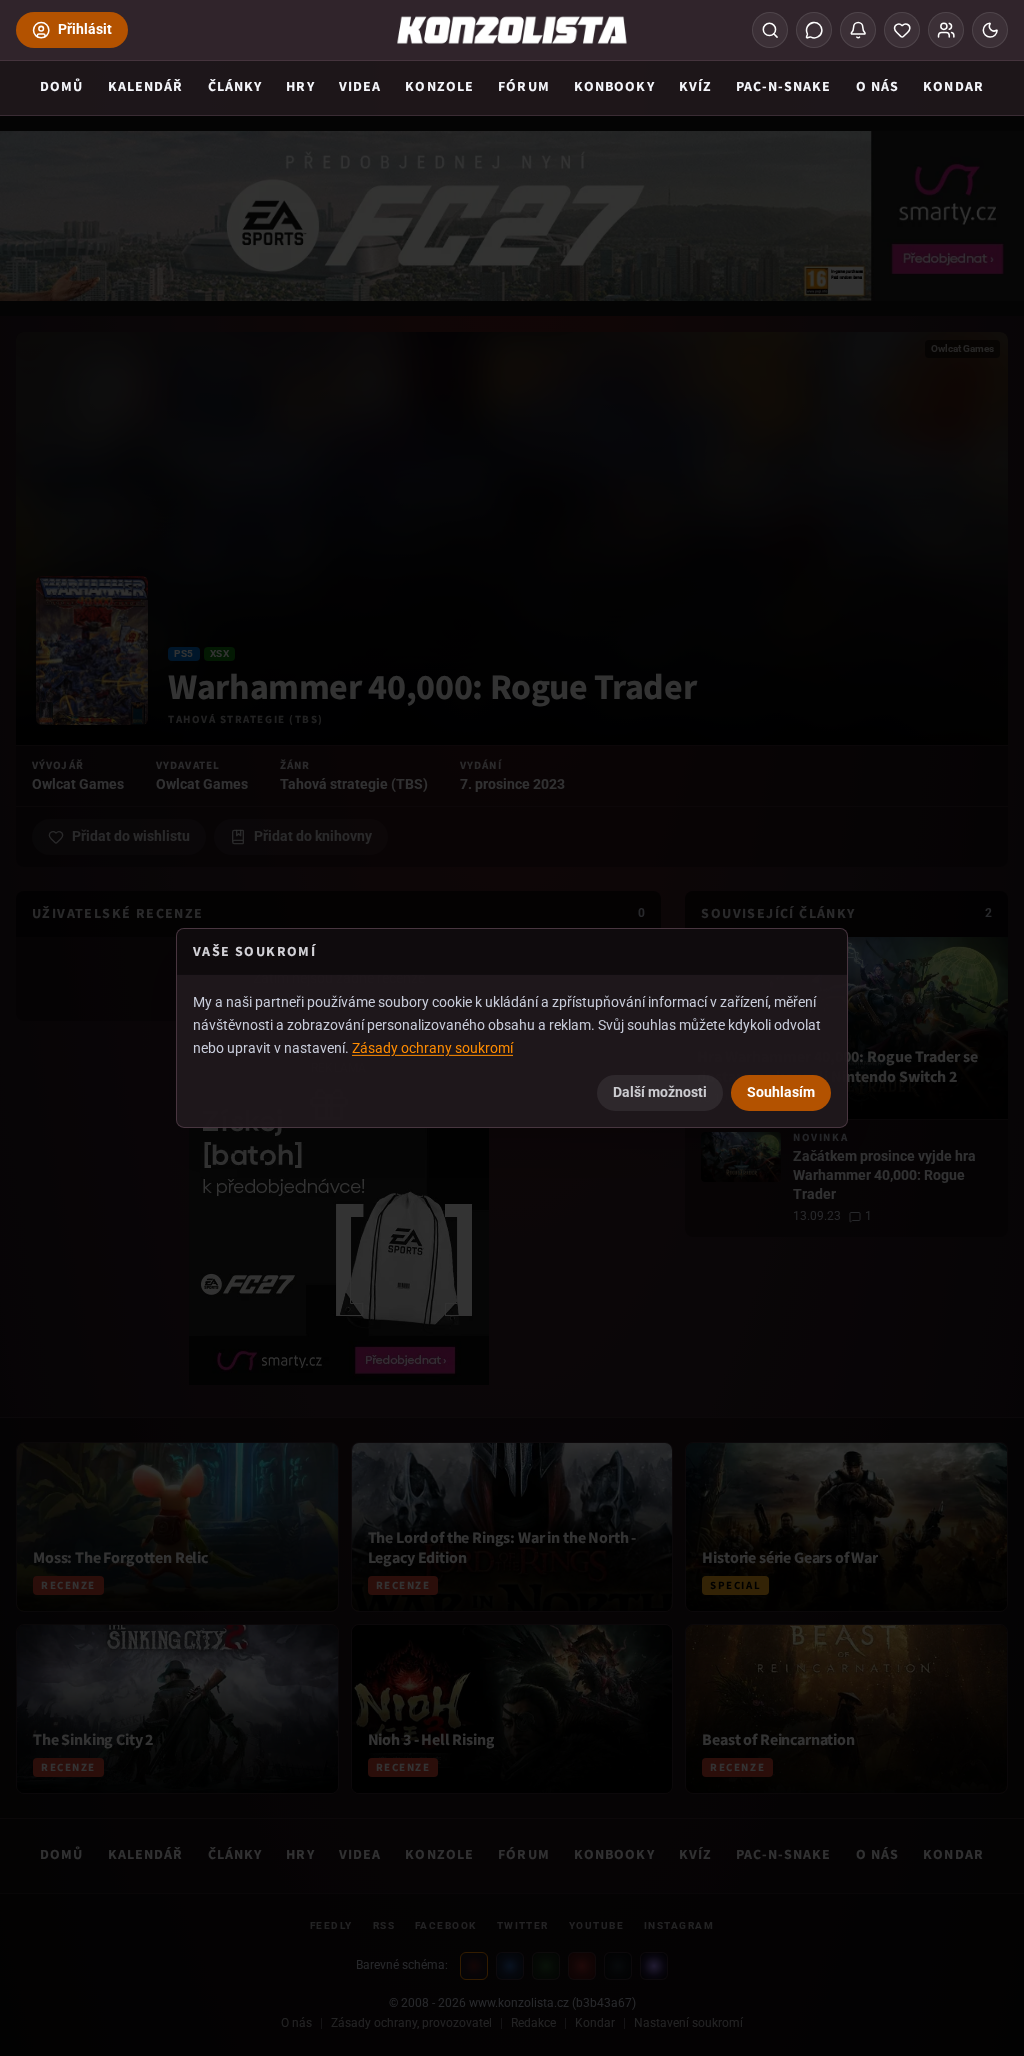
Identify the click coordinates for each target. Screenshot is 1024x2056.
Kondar (953, 87)
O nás (878, 87)
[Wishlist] (902, 30)
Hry (300, 87)
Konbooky (614, 87)
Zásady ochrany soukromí (432, 1047)
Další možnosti (660, 1092)
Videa (360, 87)
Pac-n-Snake (783, 87)
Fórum (524, 87)
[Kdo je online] (946, 30)
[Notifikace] (858, 30)
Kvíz (695, 87)
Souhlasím (781, 1092)
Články (235, 87)
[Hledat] (770, 30)
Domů (61, 87)
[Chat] (814, 30)
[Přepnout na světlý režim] (990, 30)
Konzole (439, 87)
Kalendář (146, 87)
